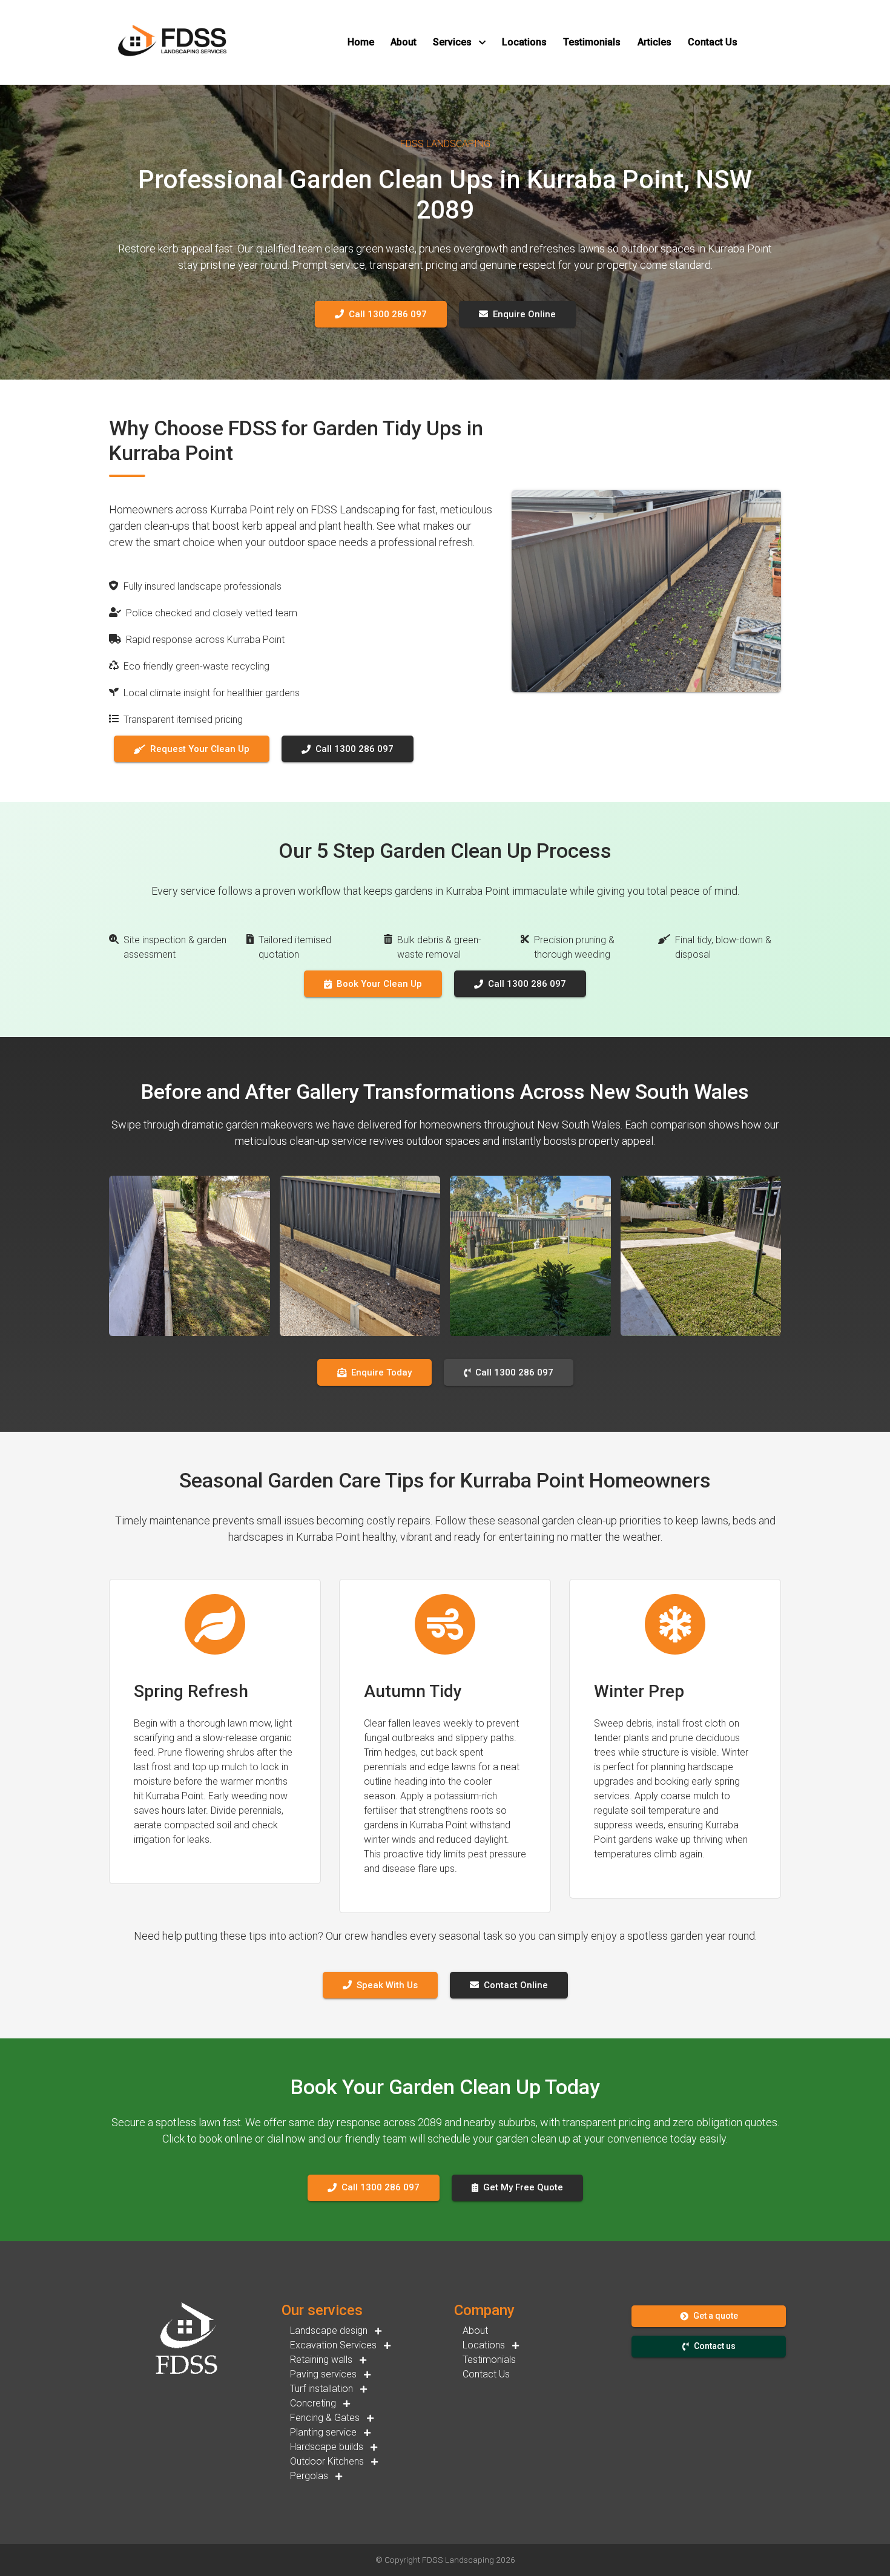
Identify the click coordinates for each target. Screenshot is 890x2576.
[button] (361, 42)
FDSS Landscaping (458, 2560)
